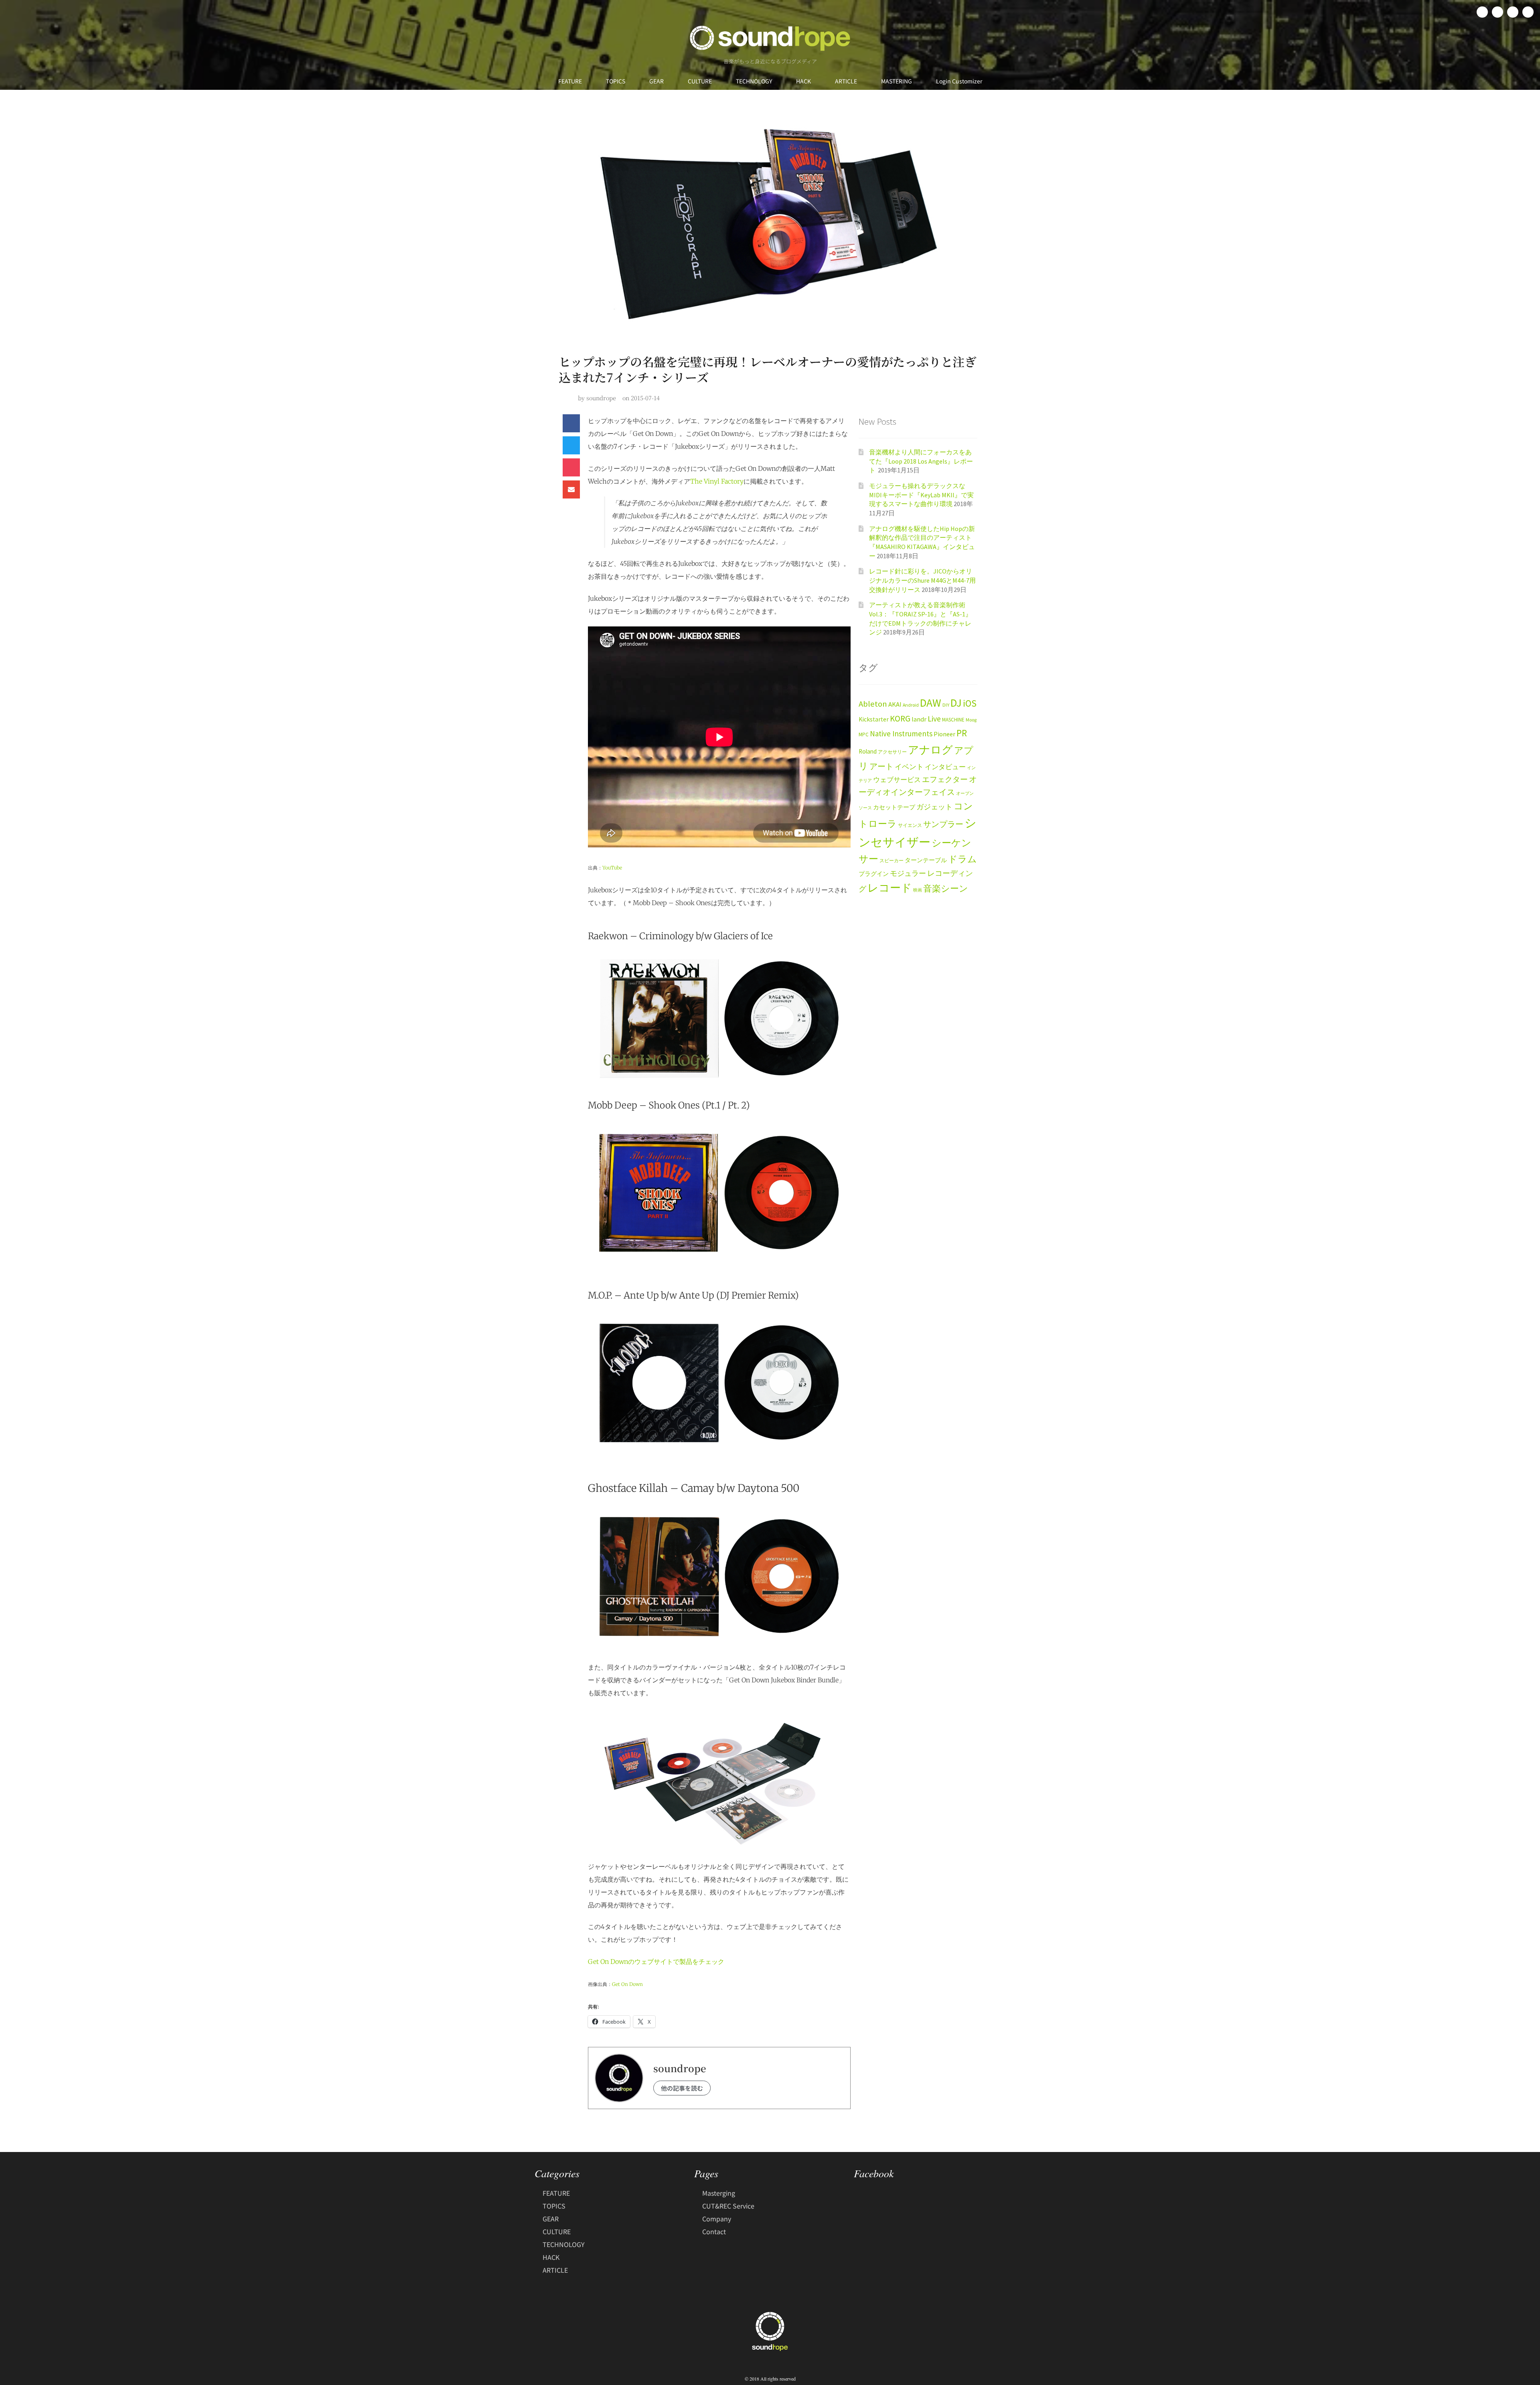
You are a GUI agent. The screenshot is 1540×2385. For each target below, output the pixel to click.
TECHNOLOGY (754, 81)
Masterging (719, 2193)
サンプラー (943, 824)
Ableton (873, 704)
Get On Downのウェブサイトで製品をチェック (656, 1961)
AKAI (895, 704)
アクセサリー (892, 752)
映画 (918, 890)
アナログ (930, 750)
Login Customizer (959, 81)
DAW (931, 703)
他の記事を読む (682, 2088)
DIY (946, 705)
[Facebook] (1482, 12)
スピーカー (892, 860)
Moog (971, 720)
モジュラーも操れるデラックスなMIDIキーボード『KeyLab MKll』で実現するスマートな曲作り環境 (921, 495)
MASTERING (897, 81)
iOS (970, 703)
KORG (900, 718)
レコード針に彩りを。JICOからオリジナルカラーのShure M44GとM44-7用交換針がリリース (922, 580)
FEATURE (570, 81)
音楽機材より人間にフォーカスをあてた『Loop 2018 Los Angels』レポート (921, 461)
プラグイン (874, 874)
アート (881, 766)
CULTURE (700, 81)
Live (934, 718)
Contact (714, 2231)
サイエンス (910, 825)
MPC (864, 735)
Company (717, 2219)
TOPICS (616, 81)
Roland (868, 751)
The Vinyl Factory (717, 481)
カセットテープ (894, 807)
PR (962, 733)
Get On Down (627, 1984)
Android (911, 705)
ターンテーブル (926, 860)
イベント (909, 767)
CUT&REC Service (728, 2206)
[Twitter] (1497, 12)
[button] (571, 423)
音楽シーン (946, 889)
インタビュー (945, 767)
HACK (803, 81)
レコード (890, 888)
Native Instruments (901, 734)
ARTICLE (846, 81)
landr (919, 719)
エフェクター (945, 779)
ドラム (962, 859)
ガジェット (934, 807)
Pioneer (944, 734)
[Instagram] (1513, 12)
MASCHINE (953, 720)
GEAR (657, 81)
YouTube (612, 868)
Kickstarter (874, 719)
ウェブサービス (897, 780)
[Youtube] (1528, 12)
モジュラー (908, 873)
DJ (956, 703)
